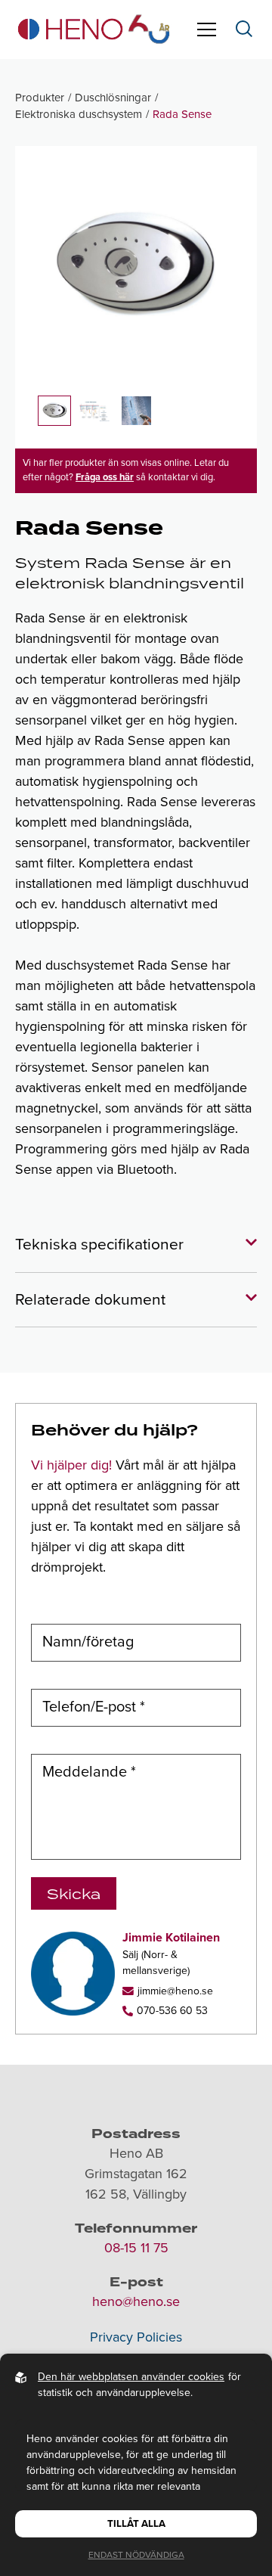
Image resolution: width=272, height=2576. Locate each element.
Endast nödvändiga (136, 2555)
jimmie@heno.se (175, 1991)
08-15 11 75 (136, 2248)
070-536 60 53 (172, 2011)
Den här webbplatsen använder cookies (131, 2377)
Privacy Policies (136, 2337)
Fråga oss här (105, 477)
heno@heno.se (136, 2301)
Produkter (40, 98)
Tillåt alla (136, 2524)
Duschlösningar (113, 98)
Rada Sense (182, 114)
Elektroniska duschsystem (79, 114)
